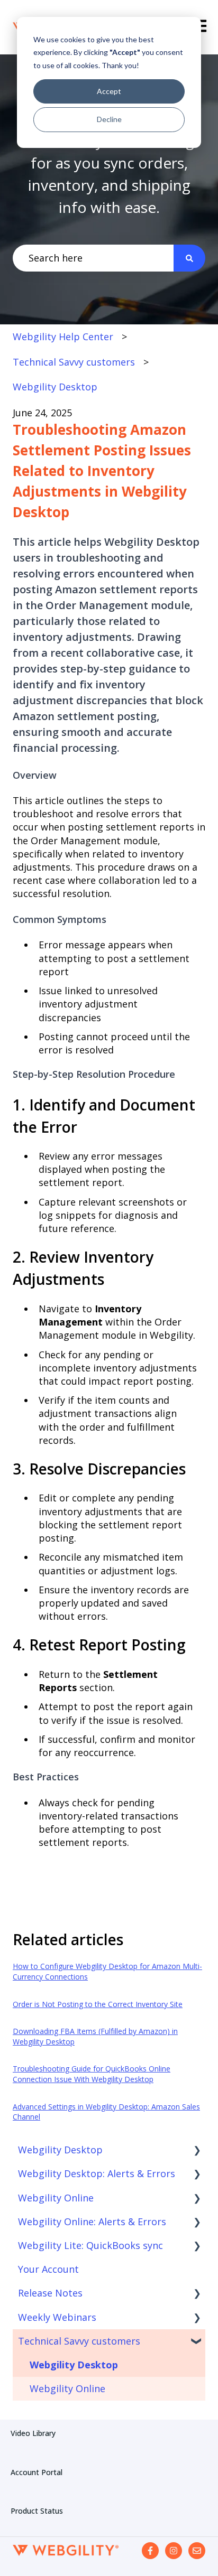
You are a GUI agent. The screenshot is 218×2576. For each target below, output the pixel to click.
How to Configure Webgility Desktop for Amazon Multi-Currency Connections (107, 1971)
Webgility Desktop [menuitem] (60, 2150)
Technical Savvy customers (74, 362)
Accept (109, 91)
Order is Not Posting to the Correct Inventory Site (98, 2004)
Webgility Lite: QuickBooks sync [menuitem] (90, 2245)
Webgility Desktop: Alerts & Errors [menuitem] (97, 2173)
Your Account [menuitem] (48, 2269)
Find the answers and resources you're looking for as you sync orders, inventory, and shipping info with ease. (109, 163)
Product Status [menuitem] (37, 2511)
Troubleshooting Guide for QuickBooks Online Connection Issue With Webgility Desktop (92, 2074)
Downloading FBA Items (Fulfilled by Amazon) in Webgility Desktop (95, 2036)
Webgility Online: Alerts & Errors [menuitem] (92, 2222)
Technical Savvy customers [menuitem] (79, 2341)
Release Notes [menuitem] (50, 2293)
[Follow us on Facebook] (150, 2551)
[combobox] (93, 258)
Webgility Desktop (55, 387)
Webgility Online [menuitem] (56, 2198)
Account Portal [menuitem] (37, 2472)
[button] (197, 2150)
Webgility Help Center (63, 337)
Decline (109, 119)
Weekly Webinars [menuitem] (57, 2317)
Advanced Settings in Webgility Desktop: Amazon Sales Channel (106, 2112)
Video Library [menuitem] (33, 2433)
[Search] (189, 258)
